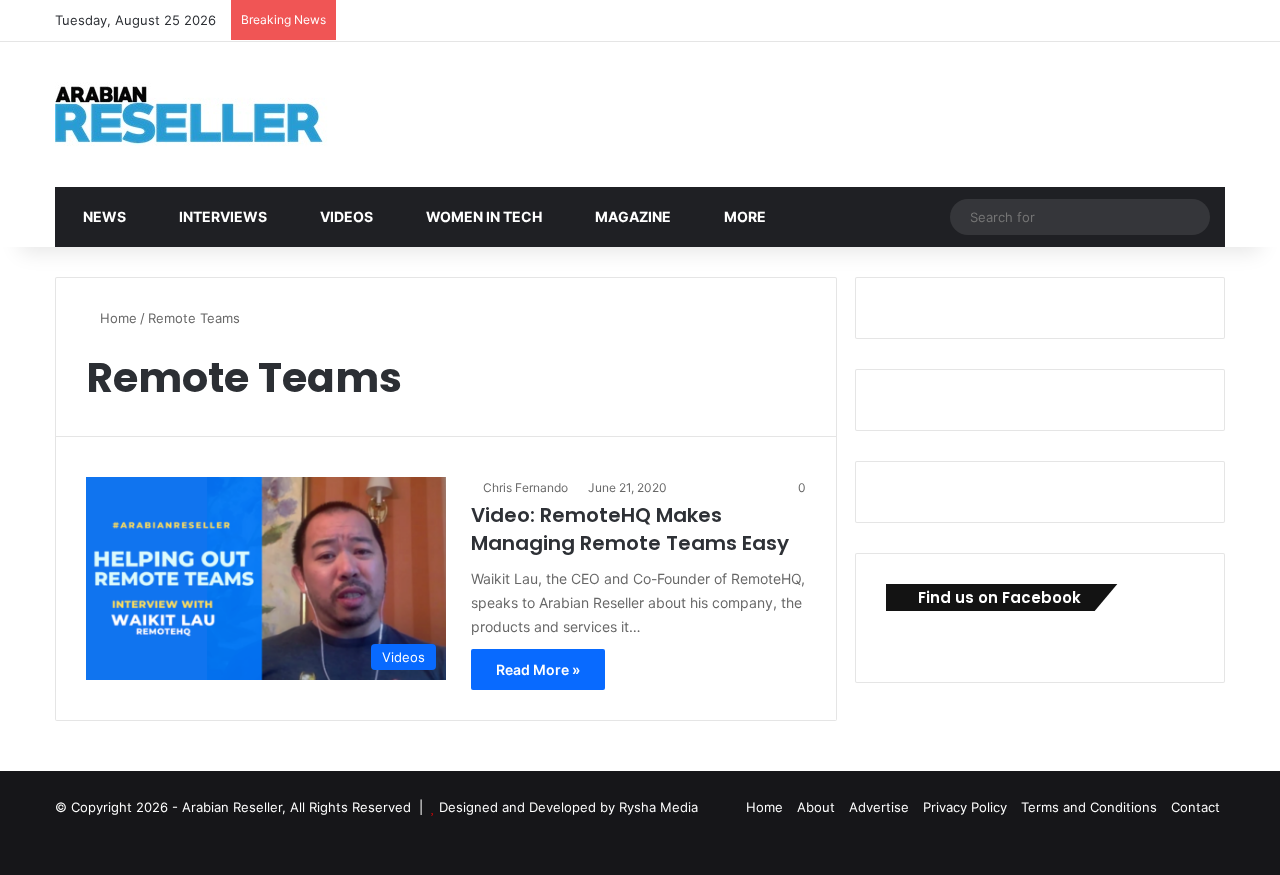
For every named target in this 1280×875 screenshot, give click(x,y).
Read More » (538, 669)
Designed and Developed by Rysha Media (568, 807)
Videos (345, 216)
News (103, 216)
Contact (1195, 807)
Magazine (631, 216)
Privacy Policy (965, 807)
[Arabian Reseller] (205, 114)
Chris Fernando (525, 487)
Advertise (879, 807)
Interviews (221, 216)
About (816, 807)
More (743, 216)
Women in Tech (482, 216)
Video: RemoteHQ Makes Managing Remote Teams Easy (630, 529)
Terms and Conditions (1089, 807)
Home (116, 318)
